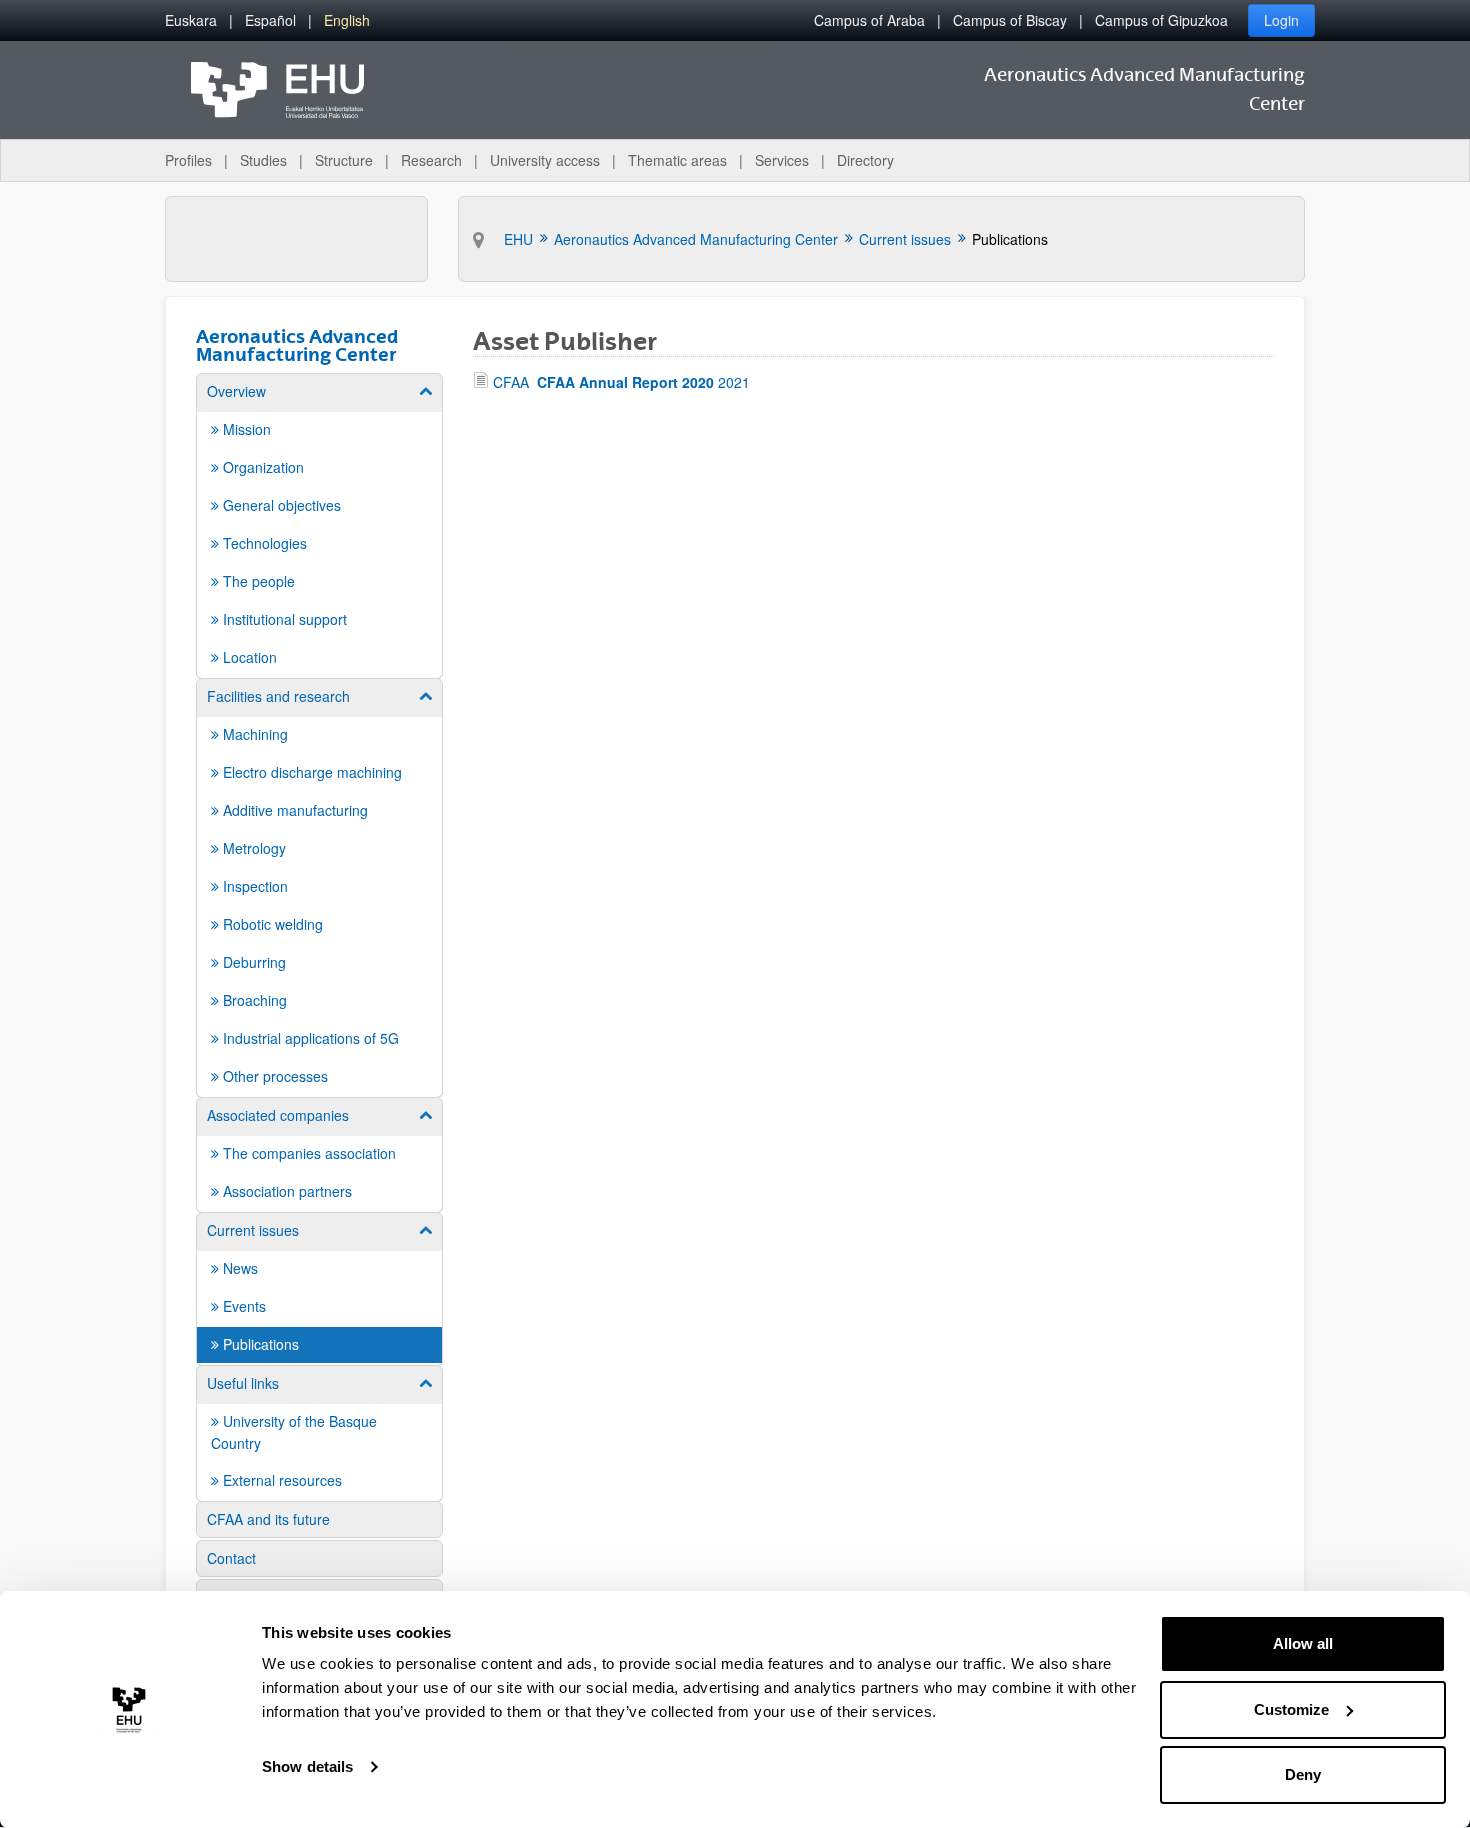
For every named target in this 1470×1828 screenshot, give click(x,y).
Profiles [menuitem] (188, 160)
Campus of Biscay (1010, 20)
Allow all (1303, 1643)
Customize (1291, 1709)
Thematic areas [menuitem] (677, 160)
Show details (307, 1766)
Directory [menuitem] (865, 160)
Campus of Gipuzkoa (1161, 20)
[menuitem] (191, 20)
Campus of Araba (869, 20)
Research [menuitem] (431, 160)
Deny (1303, 1774)
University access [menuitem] (545, 160)
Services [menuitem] (782, 160)
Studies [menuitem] (263, 160)
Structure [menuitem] (344, 160)
